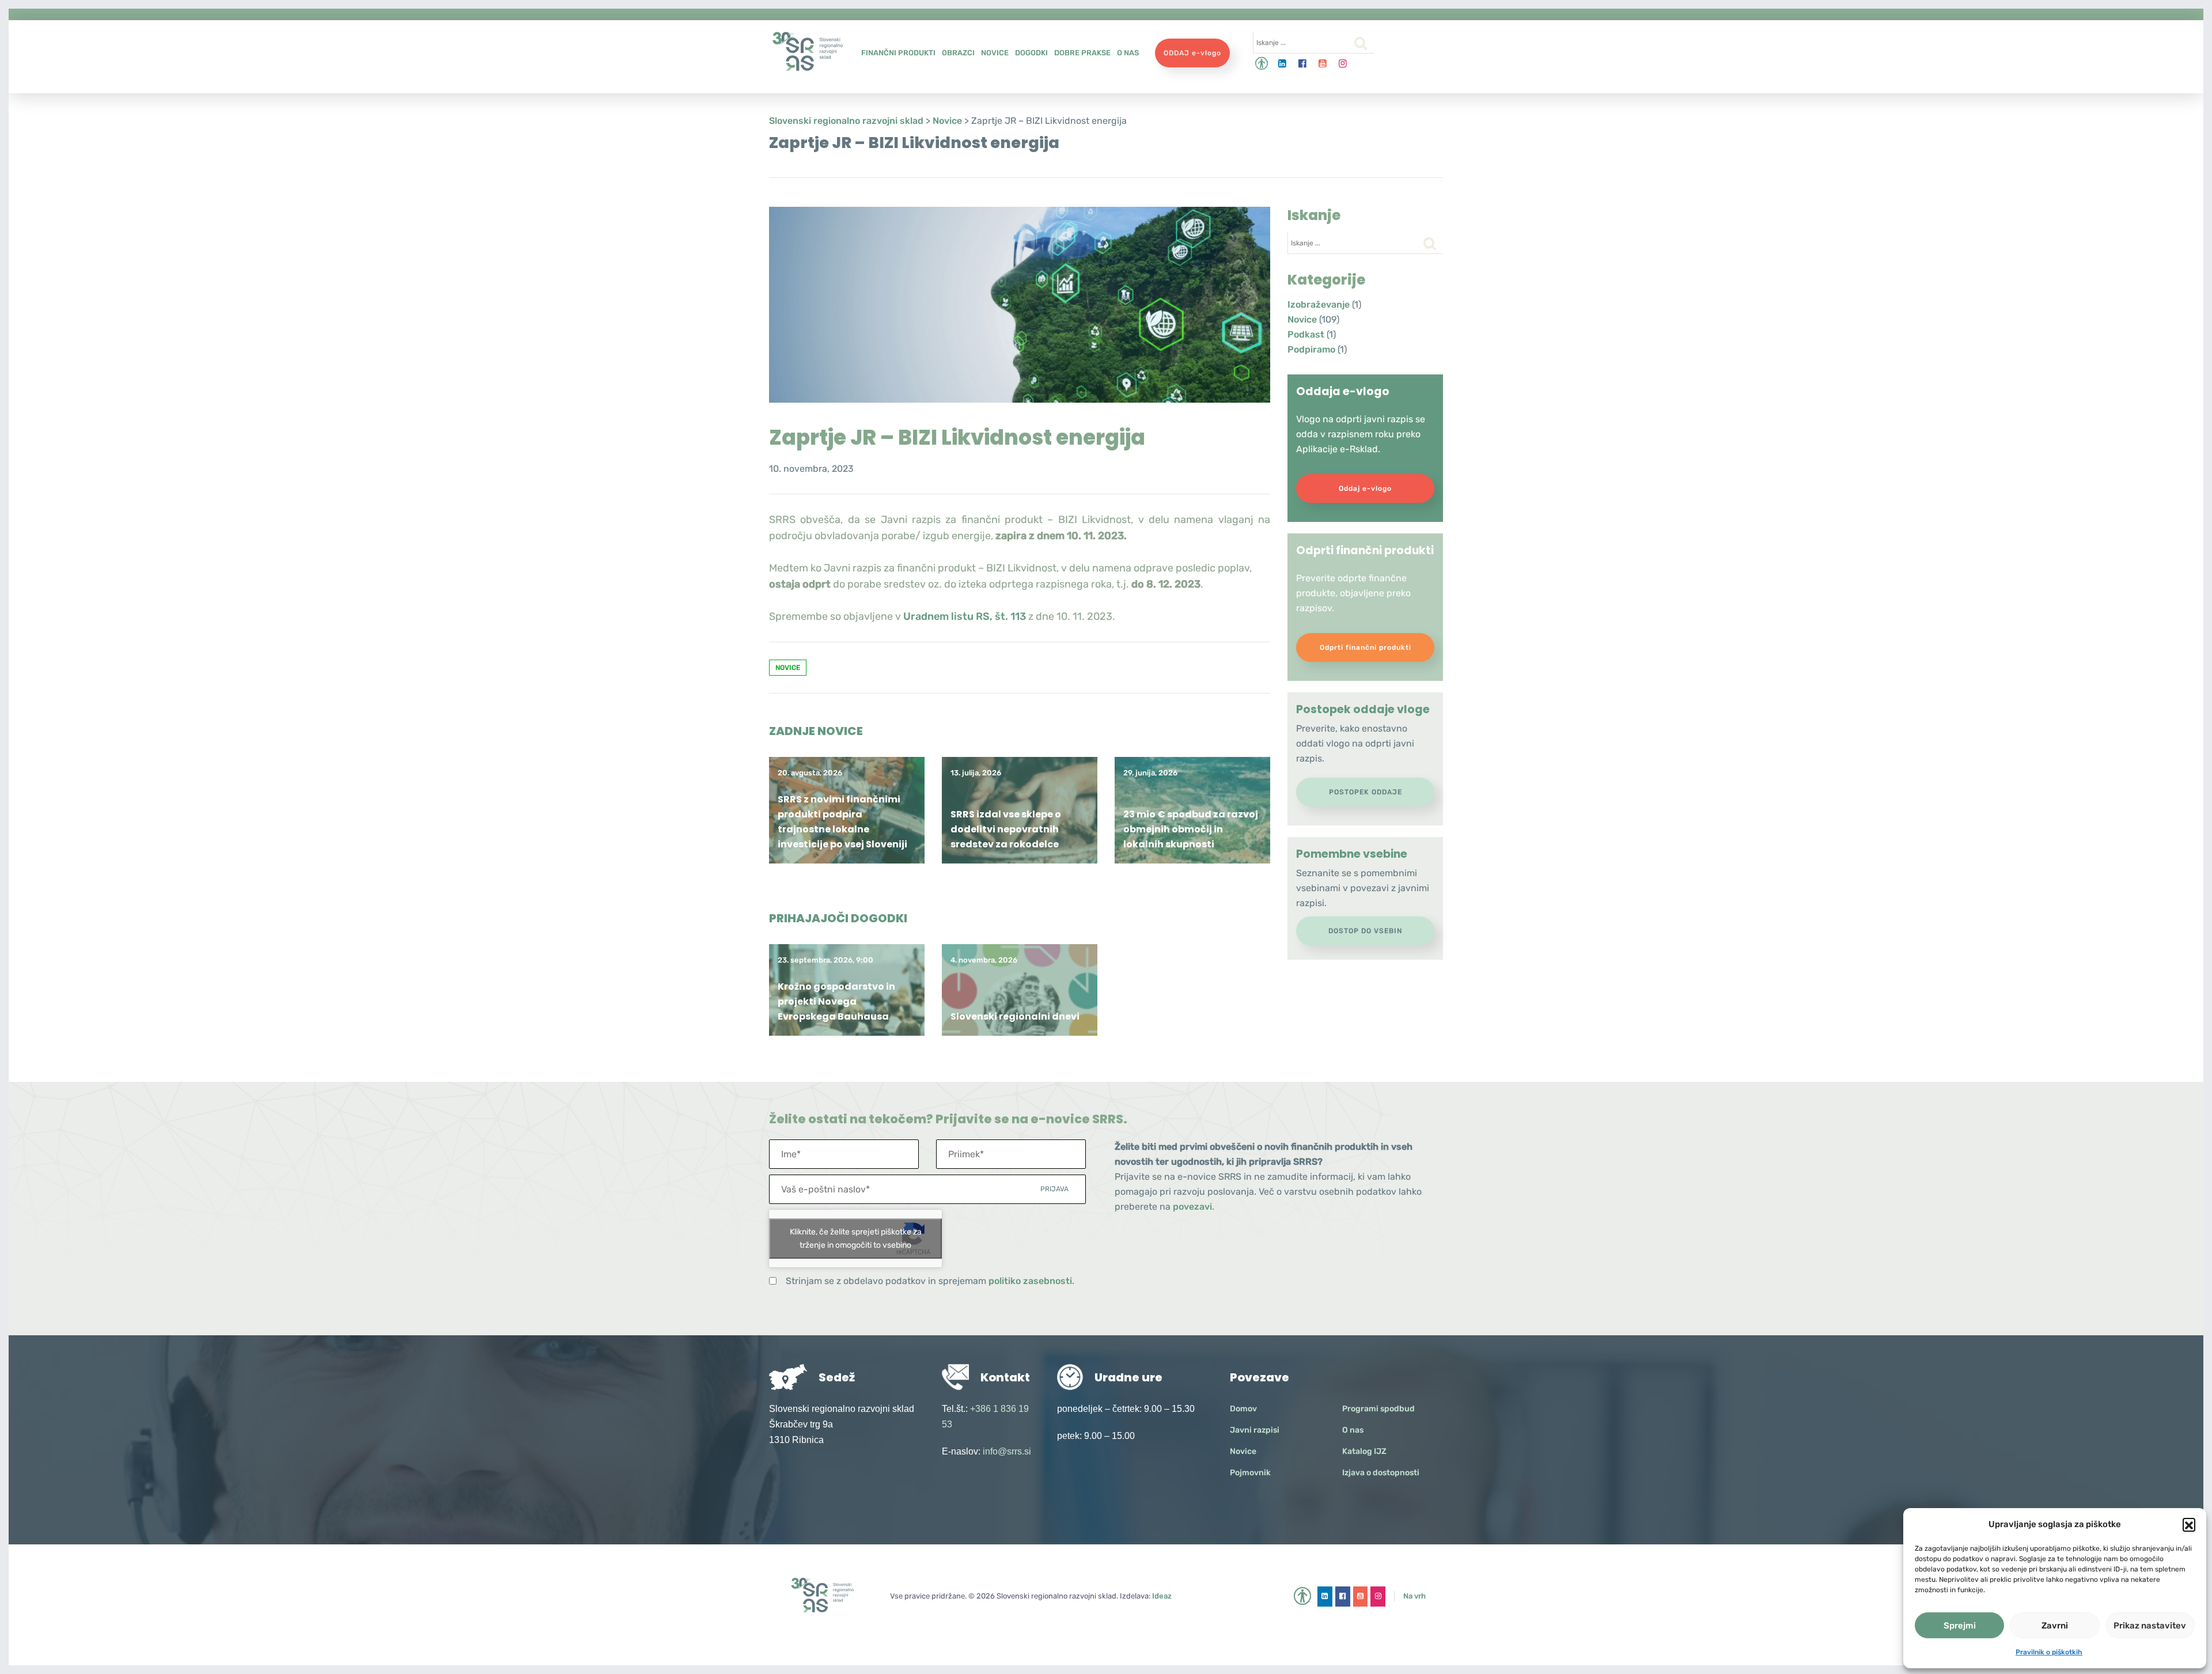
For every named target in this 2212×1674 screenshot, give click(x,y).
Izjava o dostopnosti (1381, 1473)
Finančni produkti (898, 53)
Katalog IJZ (1364, 1451)
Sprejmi (1960, 1626)
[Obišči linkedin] (1283, 64)
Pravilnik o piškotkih (2049, 1652)
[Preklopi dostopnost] (1262, 64)
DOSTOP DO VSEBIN (1365, 931)
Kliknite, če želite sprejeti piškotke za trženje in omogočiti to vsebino (856, 1239)
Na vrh (1414, 1596)
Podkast (1306, 334)
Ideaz (1162, 1596)
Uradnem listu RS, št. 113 (965, 616)
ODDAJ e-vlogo (1192, 53)
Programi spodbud (1378, 1409)
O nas (1128, 53)
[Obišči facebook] (1303, 64)
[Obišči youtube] (1323, 64)
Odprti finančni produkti (1366, 647)
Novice (995, 53)
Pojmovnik (1250, 1473)
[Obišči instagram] (1343, 64)
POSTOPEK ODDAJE (1366, 792)
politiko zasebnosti (1030, 1281)
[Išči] (1361, 43)
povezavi (1192, 1207)
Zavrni (2055, 1626)
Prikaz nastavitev (2150, 1626)
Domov (1243, 1409)
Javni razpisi (1255, 1430)
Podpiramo (1311, 349)
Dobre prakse (1082, 53)
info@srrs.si (1007, 1451)
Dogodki (1031, 53)
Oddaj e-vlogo (1365, 488)
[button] (2189, 1524)
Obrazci (958, 53)
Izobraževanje (1319, 304)
